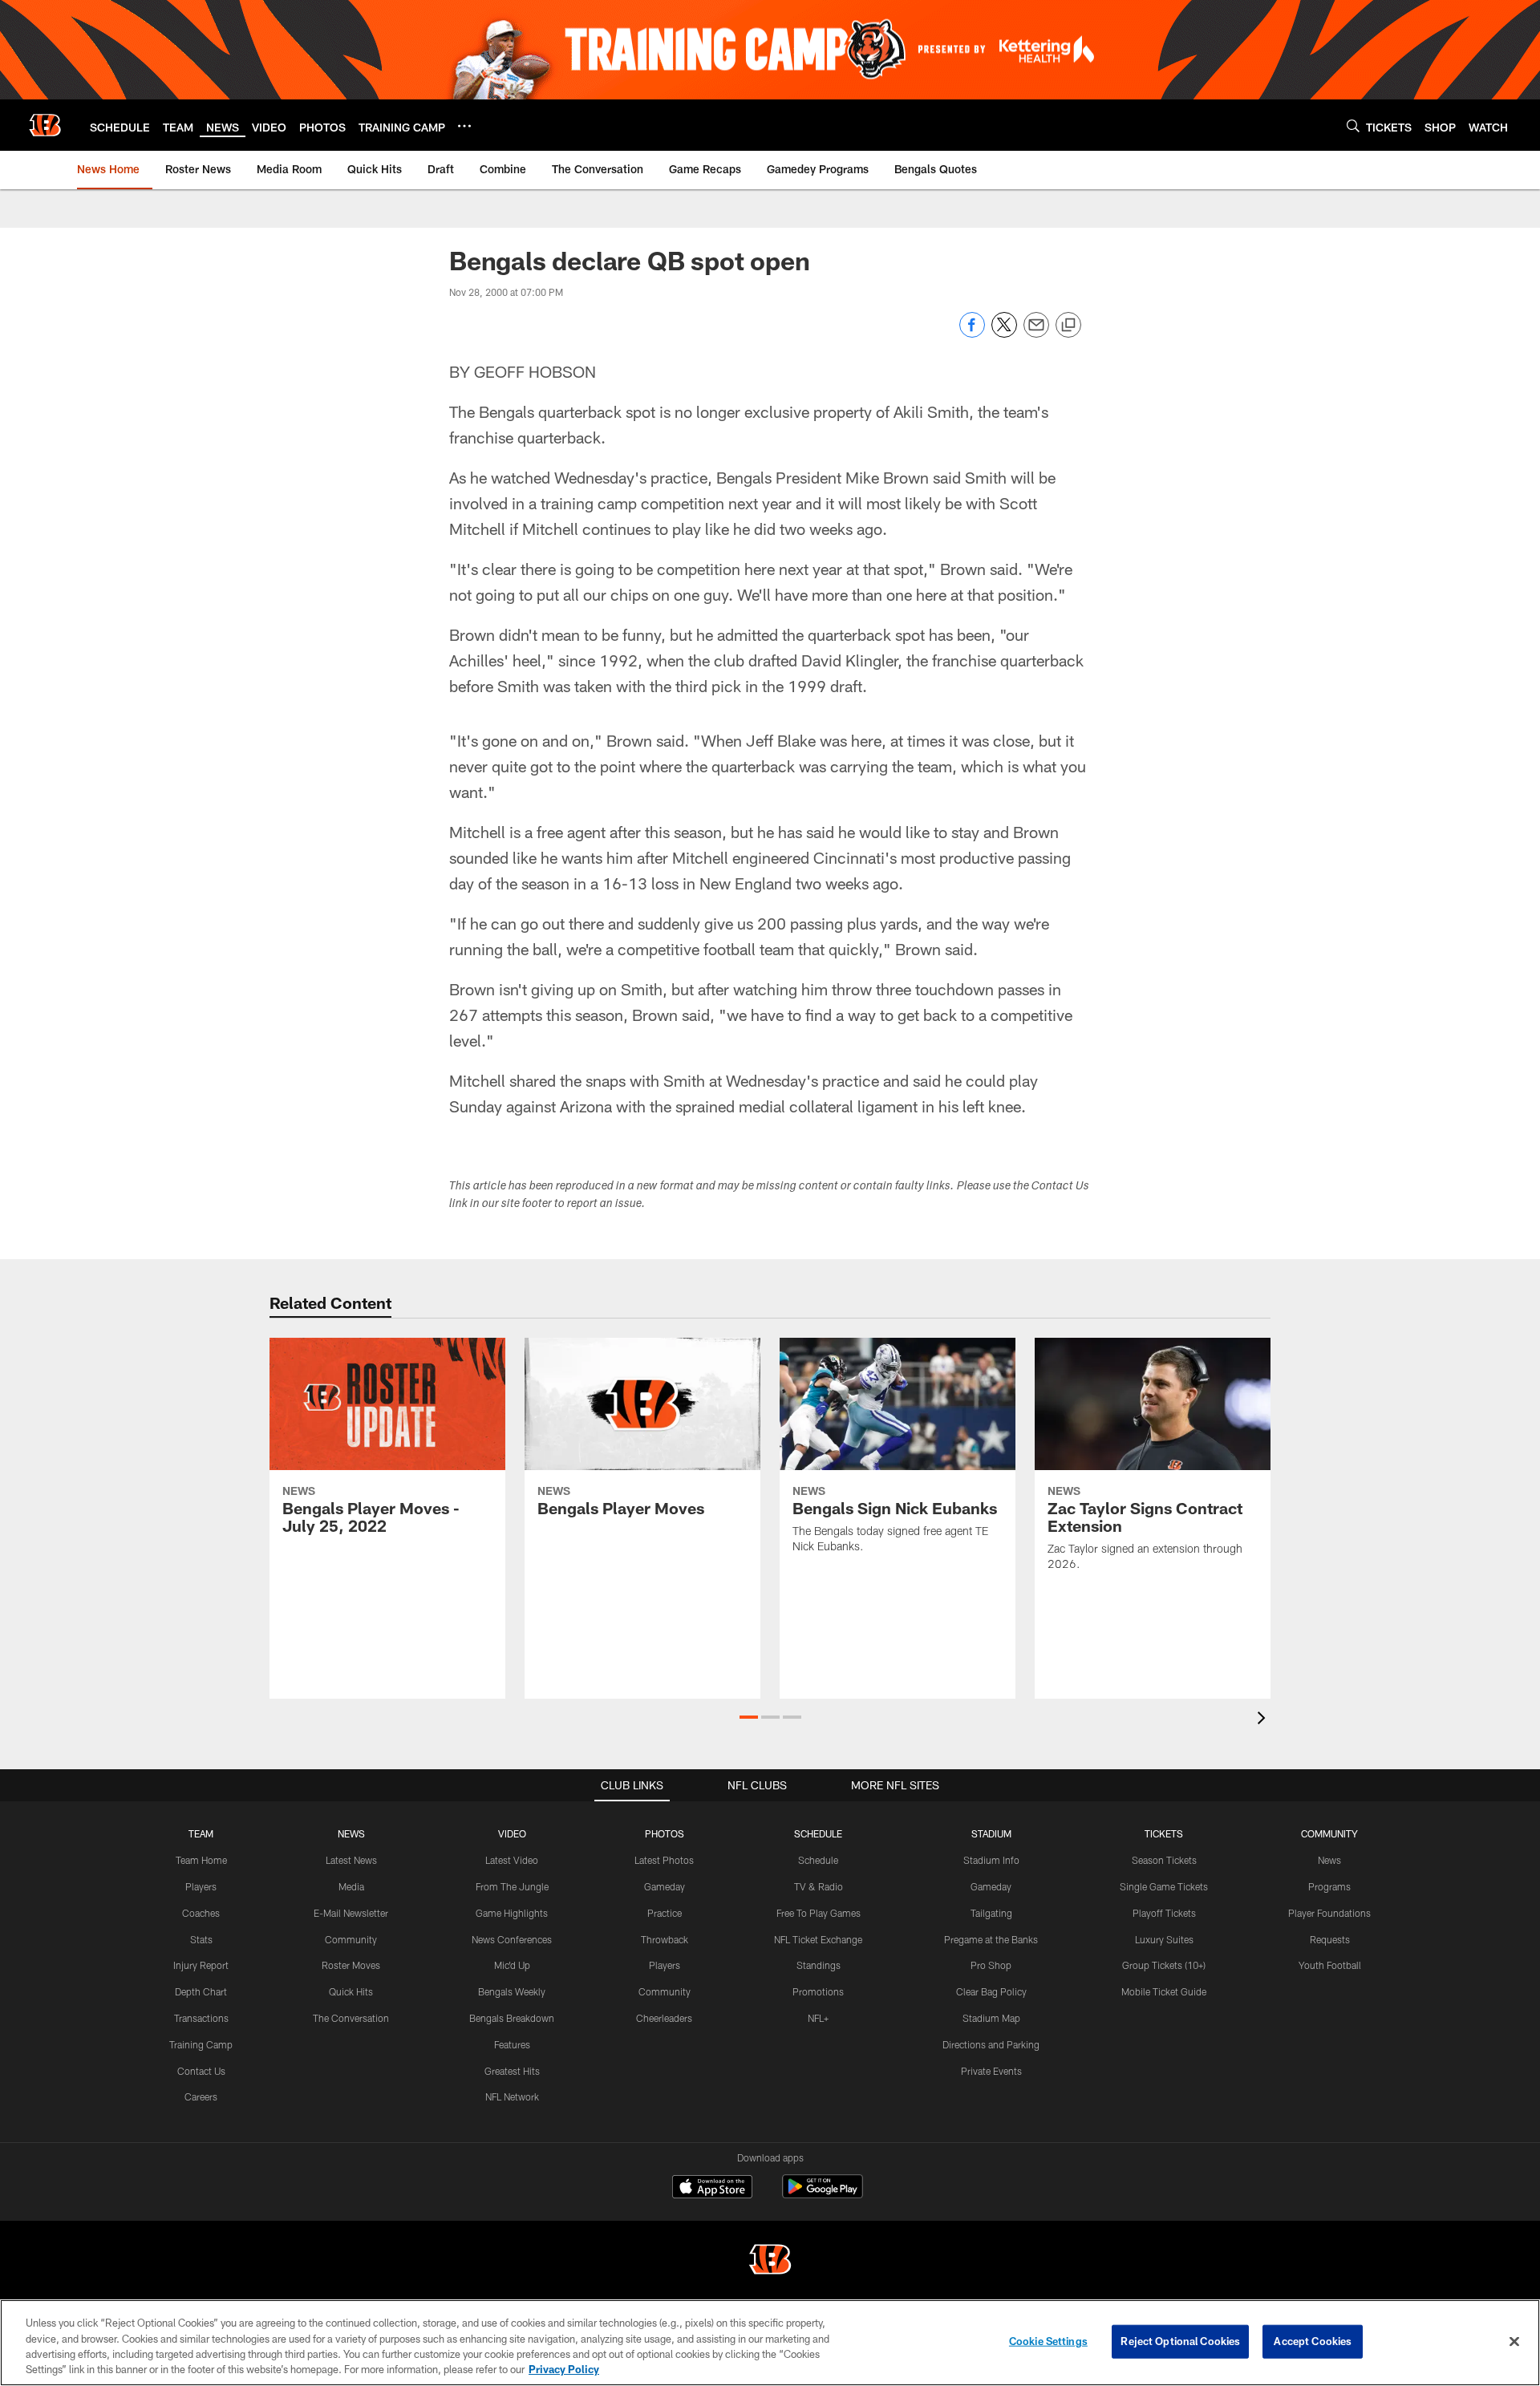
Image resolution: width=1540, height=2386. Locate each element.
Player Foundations (1329, 1913)
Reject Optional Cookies (1180, 2341)
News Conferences (512, 1939)
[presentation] (1264, 1720)
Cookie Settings (1048, 2341)
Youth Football (1330, 1965)
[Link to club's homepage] (45, 125)
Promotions (818, 1991)
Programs (1329, 1886)
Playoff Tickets (1164, 1913)
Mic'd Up (512, 1965)
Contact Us (201, 2071)
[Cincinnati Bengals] (770, 2261)
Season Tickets (1164, 1860)
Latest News (351, 1860)
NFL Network (512, 2096)
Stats (201, 1939)
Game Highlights (512, 1913)
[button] (749, 1717)
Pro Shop (991, 1965)
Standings (819, 1965)
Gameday (665, 1886)
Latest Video (512, 1860)
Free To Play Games (819, 1913)
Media (351, 1886)
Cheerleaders (664, 2018)
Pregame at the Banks (991, 1939)
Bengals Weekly (512, 1991)
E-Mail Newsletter (351, 1913)
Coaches (201, 1913)
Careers (201, 2096)
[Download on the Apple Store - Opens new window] (712, 2189)
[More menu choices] (464, 126)
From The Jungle (512, 1886)
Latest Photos (664, 1860)
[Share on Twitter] (1004, 333)
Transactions (201, 2018)
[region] (770, 2343)
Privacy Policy (564, 2369)
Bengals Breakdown (512, 2018)
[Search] (1353, 126)
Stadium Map (991, 2018)
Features (512, 2044)
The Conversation (351, 2018)
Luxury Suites (1164, 1939)
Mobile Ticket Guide (1164, 1991)
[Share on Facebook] (972, 333)
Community (351, 1939)
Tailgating (991, 1913)
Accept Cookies (1313, 2341)
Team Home (201, 1860)
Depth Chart (201, 1991)
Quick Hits (351, 1991)
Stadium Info (991, 1860)
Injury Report (201, 1965)
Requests (1330, 1939)
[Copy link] (1068, 326)
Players (201, 1886)
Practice (665, 1913)
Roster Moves (351, 1965)
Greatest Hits (512, 2071)
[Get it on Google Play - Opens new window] (823, 2195)
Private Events (991, 2071)
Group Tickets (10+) (1164, 1965)
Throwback (665, 1939)
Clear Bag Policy (991, 1991)
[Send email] (1036, 333)
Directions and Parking (991, 2044)
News (1329, 1860)
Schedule (818, 1860)
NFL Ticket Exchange (818, 1939)
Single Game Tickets (1164, 1886)
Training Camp (201, 2044)
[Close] (1514, 2341)
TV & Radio (819, 1886)
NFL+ (818, 2018)
